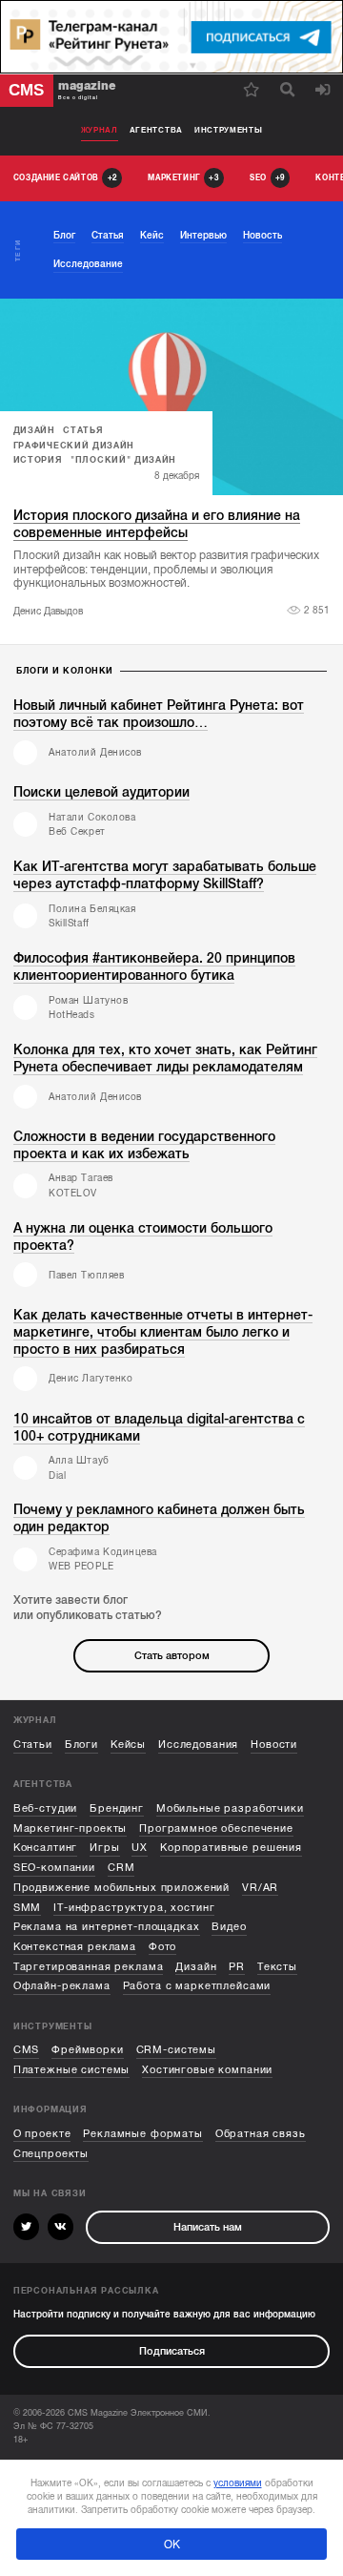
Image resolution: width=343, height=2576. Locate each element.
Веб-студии (46, 1808)
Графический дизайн (74, 446)
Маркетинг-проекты (71, 1828)
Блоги (81, 1745)
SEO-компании (54, 1868)
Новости (274, 1745)
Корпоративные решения (231, 1848)
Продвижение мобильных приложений (121, 1888)
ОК (172, 2545)
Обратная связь (261, 2134)
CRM (121, 1868)
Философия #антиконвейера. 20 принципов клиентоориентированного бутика (154, 967)
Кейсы (128, 1745)
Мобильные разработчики (230, 1808)
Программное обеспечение (216, 1828)
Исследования (198, 1745)
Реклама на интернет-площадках (107, 1927)
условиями (238, 2483)
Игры (104, 1848)
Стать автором (172, 1656)
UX (140, 1848)
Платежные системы (72, 2070)
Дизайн (34, 430)
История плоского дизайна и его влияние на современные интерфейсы (157, 524)
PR (237, 1967)
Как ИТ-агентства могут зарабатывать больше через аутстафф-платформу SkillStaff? (165, 875)
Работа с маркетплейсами (197, 1986)
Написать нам (208, 2227)
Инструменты (229, 130)
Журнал (100, 130)
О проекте (42, 2134)
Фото (162, 1947)
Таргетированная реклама (89, 1967)
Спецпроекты (51, 2154)
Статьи (33, 1745)
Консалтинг (46, 1848)
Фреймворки (88, 2050)
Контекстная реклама (75, 1947)
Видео (229, 1927)
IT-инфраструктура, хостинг (134, 1908)
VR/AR (260, 1888)
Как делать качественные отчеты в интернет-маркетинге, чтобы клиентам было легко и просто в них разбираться (163, 1332)
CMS (27, 2050)
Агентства (156, 130)
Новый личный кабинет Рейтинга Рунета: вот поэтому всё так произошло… (159, 714)
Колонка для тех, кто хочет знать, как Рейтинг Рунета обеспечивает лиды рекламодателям (165, 1059)
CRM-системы (176, 2050)
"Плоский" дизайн (123, 460)
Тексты (277, 1967)
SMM (28, 1908)
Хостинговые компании (207, 2070)
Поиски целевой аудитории (101, 792)
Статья (83, 430)
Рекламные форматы (143, 2134)
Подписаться (172, 2351)
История (38, 460)
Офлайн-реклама (62, 1986)
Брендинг (117, 1808)
